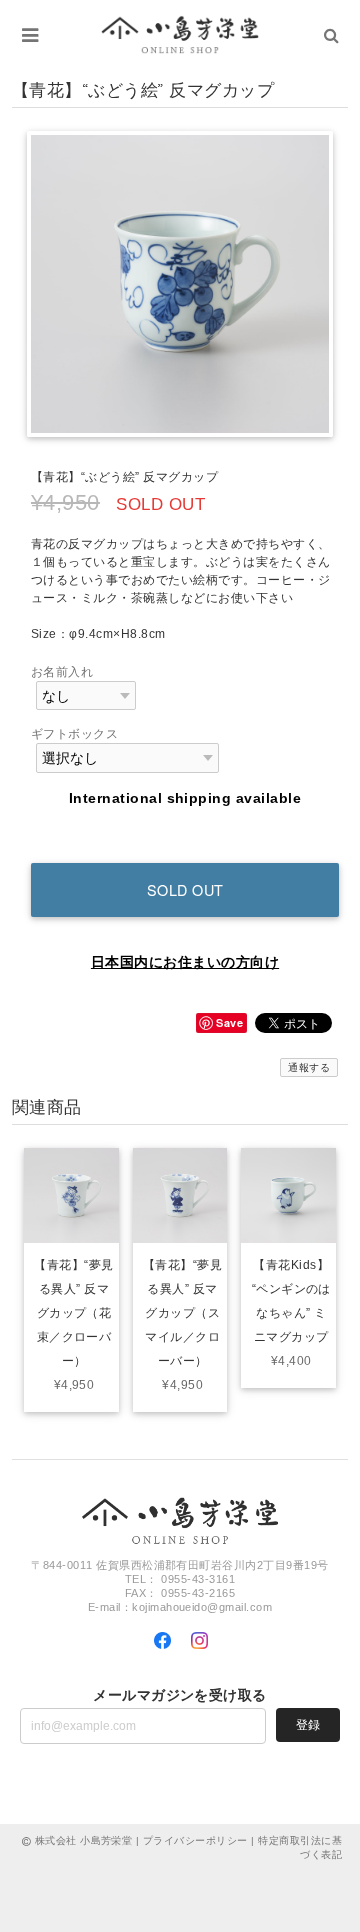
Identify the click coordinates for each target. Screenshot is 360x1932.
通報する (309, 1067)
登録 (308, 1725)
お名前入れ (62, 672)
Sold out (185, 889)
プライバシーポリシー (195, 1840)
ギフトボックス (74, 734)
